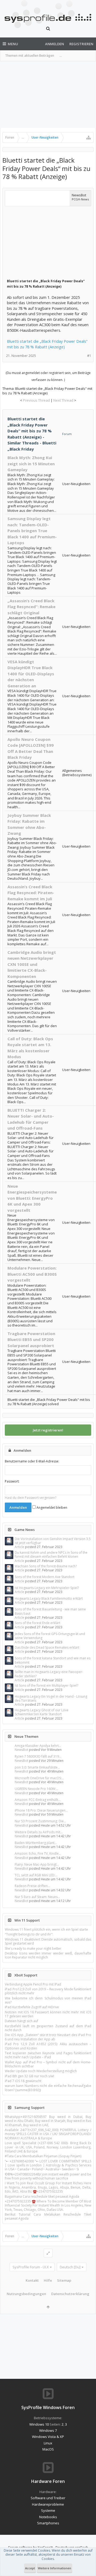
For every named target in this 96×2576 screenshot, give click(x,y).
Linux (48, 2443)
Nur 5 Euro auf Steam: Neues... (37, 1897)
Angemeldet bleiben (51, 1508)
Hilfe (48, 2280)
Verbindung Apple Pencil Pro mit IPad (33, 1984)
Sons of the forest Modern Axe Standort (45, 1577)
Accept (30, 2568)
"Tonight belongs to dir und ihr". (29, 1934)
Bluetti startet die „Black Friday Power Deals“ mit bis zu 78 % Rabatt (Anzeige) (47, 344)
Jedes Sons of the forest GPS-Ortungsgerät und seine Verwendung (50, 1636)
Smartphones (48, 2523)
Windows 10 (39, 2424)
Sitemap (64, 2280)
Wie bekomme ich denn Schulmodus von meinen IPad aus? (48, 2000)
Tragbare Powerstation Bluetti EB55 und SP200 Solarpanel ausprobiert (31, 1340)
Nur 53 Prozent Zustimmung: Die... (40, 1821)
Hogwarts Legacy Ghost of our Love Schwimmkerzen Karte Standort (42, 1712)
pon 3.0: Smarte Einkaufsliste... (37, 1767)
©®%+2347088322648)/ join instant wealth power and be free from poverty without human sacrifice (48, 2176)
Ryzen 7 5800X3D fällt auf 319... (38, 1756)
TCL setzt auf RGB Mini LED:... (36, 1875)
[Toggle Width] (48, 2253)
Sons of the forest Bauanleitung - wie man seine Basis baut (50, 1611)
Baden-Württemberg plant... (36, 1843)
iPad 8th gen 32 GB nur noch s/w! (29, 2076)
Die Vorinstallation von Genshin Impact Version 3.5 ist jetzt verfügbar (53, 1541)
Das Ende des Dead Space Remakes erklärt (47, 1647)
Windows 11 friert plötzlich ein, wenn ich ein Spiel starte (46, 1929)
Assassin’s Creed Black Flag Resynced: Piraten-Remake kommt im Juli (31, 893)
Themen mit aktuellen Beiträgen (30, 56)
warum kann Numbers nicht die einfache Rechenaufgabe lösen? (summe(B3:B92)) (48, 2088)
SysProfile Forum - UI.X (31, 2267)
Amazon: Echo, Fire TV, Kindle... (38, 1853)
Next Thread (63, 400)
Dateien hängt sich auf (21, 2021)
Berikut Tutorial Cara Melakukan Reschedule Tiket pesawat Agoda (48, 2216)
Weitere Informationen (55, 2568)
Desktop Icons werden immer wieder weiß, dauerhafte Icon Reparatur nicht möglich (48, 1955)
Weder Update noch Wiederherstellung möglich (41, 2071)
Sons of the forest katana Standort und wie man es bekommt (53, 1660)
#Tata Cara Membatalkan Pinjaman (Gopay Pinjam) (43, 2156)
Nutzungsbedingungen (26, 2294)
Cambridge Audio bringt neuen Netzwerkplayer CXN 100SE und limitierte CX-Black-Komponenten (32, 964)
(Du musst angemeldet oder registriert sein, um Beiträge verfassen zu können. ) (48, 376)
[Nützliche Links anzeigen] (89, 138)
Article (19, 1547)
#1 (89, 356)
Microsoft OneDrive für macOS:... (39, 1778)
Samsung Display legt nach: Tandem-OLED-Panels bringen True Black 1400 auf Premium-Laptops (32, 531)
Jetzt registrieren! (48, 1430)
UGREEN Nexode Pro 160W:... (37, 1789)
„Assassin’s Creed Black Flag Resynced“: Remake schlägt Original (31, 607)
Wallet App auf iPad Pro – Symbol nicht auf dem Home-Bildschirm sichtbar (48, 2064)
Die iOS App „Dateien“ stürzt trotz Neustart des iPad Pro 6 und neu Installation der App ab (48, 2037)
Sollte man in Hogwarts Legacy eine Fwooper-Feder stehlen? (49, 1674)
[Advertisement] (48, 95)
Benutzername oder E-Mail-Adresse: (32, 1461)
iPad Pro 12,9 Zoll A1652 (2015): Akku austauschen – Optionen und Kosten (48, 2046)
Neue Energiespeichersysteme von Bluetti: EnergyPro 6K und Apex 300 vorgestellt (32, 1198)
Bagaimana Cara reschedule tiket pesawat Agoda (42, 2196)
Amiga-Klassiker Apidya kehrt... (38, 1746)
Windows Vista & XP (48, 2437)
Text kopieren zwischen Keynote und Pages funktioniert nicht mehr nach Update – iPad (48, 2055)
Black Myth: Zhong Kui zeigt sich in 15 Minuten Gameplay (31, 464)
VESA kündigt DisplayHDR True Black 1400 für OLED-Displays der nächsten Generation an (31, 674)
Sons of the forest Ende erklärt (37, 1623)
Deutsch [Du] (70, 2267)
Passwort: (12, 1481)
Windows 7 (48, 2430)
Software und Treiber (48, 2498)
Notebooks (48, 2517)
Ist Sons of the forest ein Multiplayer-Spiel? (46, 1685)
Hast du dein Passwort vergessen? (31, 1498)
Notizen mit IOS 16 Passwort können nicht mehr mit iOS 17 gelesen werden (48, 2014)
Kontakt (32, 2280)
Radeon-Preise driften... (32, 1886)
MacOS (48, 2449)
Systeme (48, 2510)
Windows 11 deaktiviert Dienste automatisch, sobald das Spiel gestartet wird (48, 1941)
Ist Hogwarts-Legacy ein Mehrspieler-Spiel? (47, 1588)
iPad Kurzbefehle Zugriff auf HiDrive (32, 2007)
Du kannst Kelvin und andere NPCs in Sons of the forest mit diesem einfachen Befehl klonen (51, 1554)
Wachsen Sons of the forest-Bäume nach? (46, 1566)
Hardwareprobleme (48, 2504)
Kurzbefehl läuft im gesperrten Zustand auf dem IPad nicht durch (48, 2028)
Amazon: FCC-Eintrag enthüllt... (38, 1800)
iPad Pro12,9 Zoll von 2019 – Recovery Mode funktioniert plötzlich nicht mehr (48, 1991)
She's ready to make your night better (33, 1948)
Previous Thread (36, 400)
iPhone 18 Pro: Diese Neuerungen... (41, 1810)
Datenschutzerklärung (70, 2294)
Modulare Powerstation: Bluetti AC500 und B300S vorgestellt (32, 1274)
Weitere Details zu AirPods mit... (39, 1832)
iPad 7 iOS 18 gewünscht (23, 2081)
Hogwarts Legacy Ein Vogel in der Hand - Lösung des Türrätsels (51, 1698)
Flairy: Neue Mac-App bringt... (37, 1864)
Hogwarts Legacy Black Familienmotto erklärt (49, 1598)
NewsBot (21, 1750)
